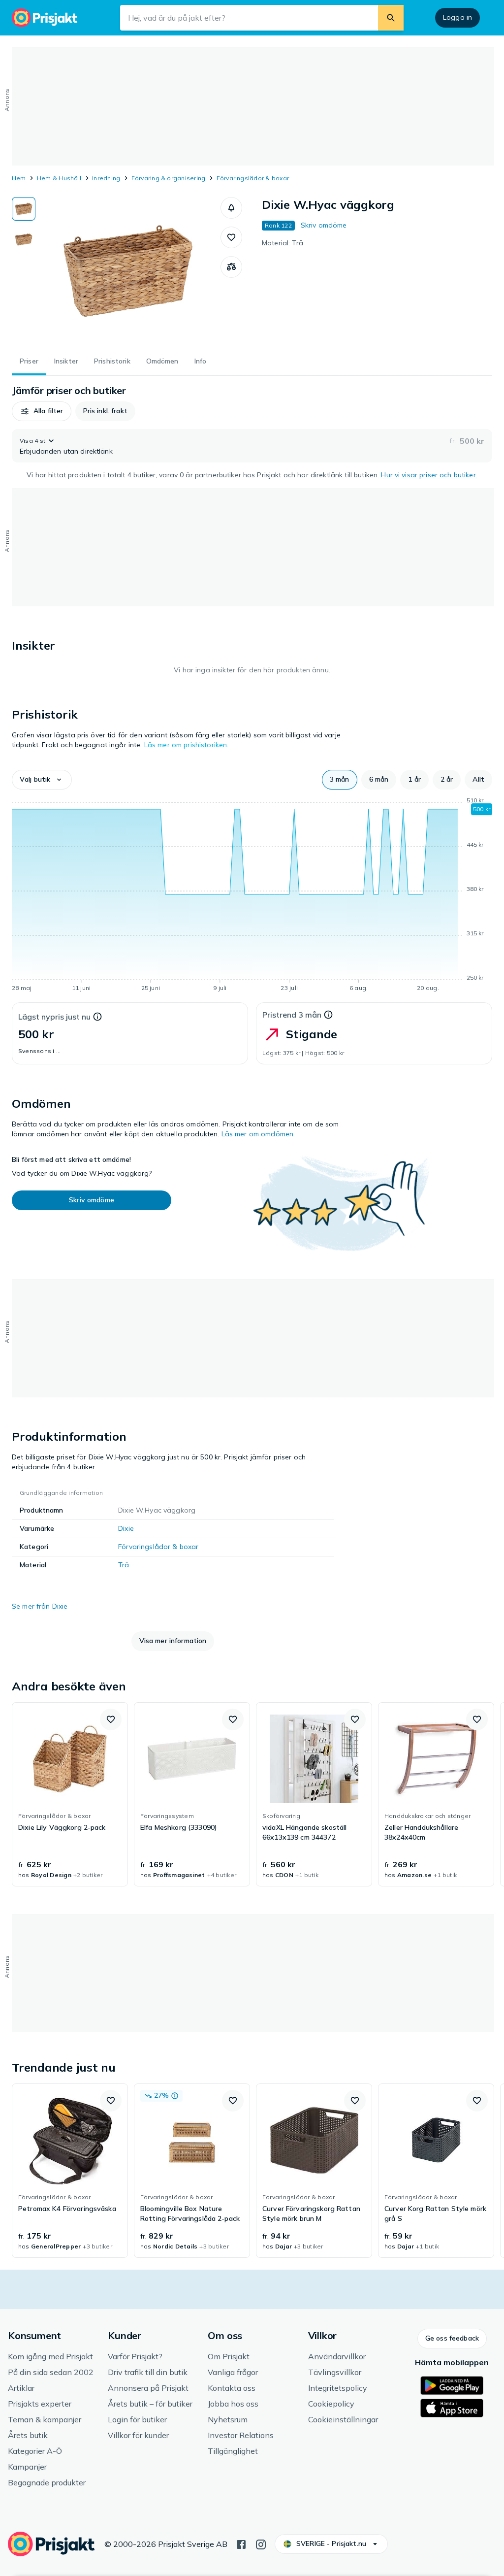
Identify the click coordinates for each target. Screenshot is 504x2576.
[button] (231, 208)
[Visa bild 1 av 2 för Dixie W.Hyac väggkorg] (24, 209)
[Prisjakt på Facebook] (241, 2543)
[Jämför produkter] (231, 267)
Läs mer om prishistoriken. (187, 745)
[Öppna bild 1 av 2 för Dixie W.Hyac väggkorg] (128, 271)
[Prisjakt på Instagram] (261, 2543)
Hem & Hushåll (59, 178)
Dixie (126, 1528)
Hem (19, 178)
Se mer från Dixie (40, 1606)
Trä (124, 1565)
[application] (252, 896)
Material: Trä (283, 243)
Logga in (457, 17)
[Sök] (391, 18)
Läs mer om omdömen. (258, 1134)
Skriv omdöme (324, 225)
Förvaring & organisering (169, 178)
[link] (70, 1794)
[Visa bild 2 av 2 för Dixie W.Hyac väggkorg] (24, 239)
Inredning (106, 178)
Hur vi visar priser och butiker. (429, 475)
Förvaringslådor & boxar (253, 178)
